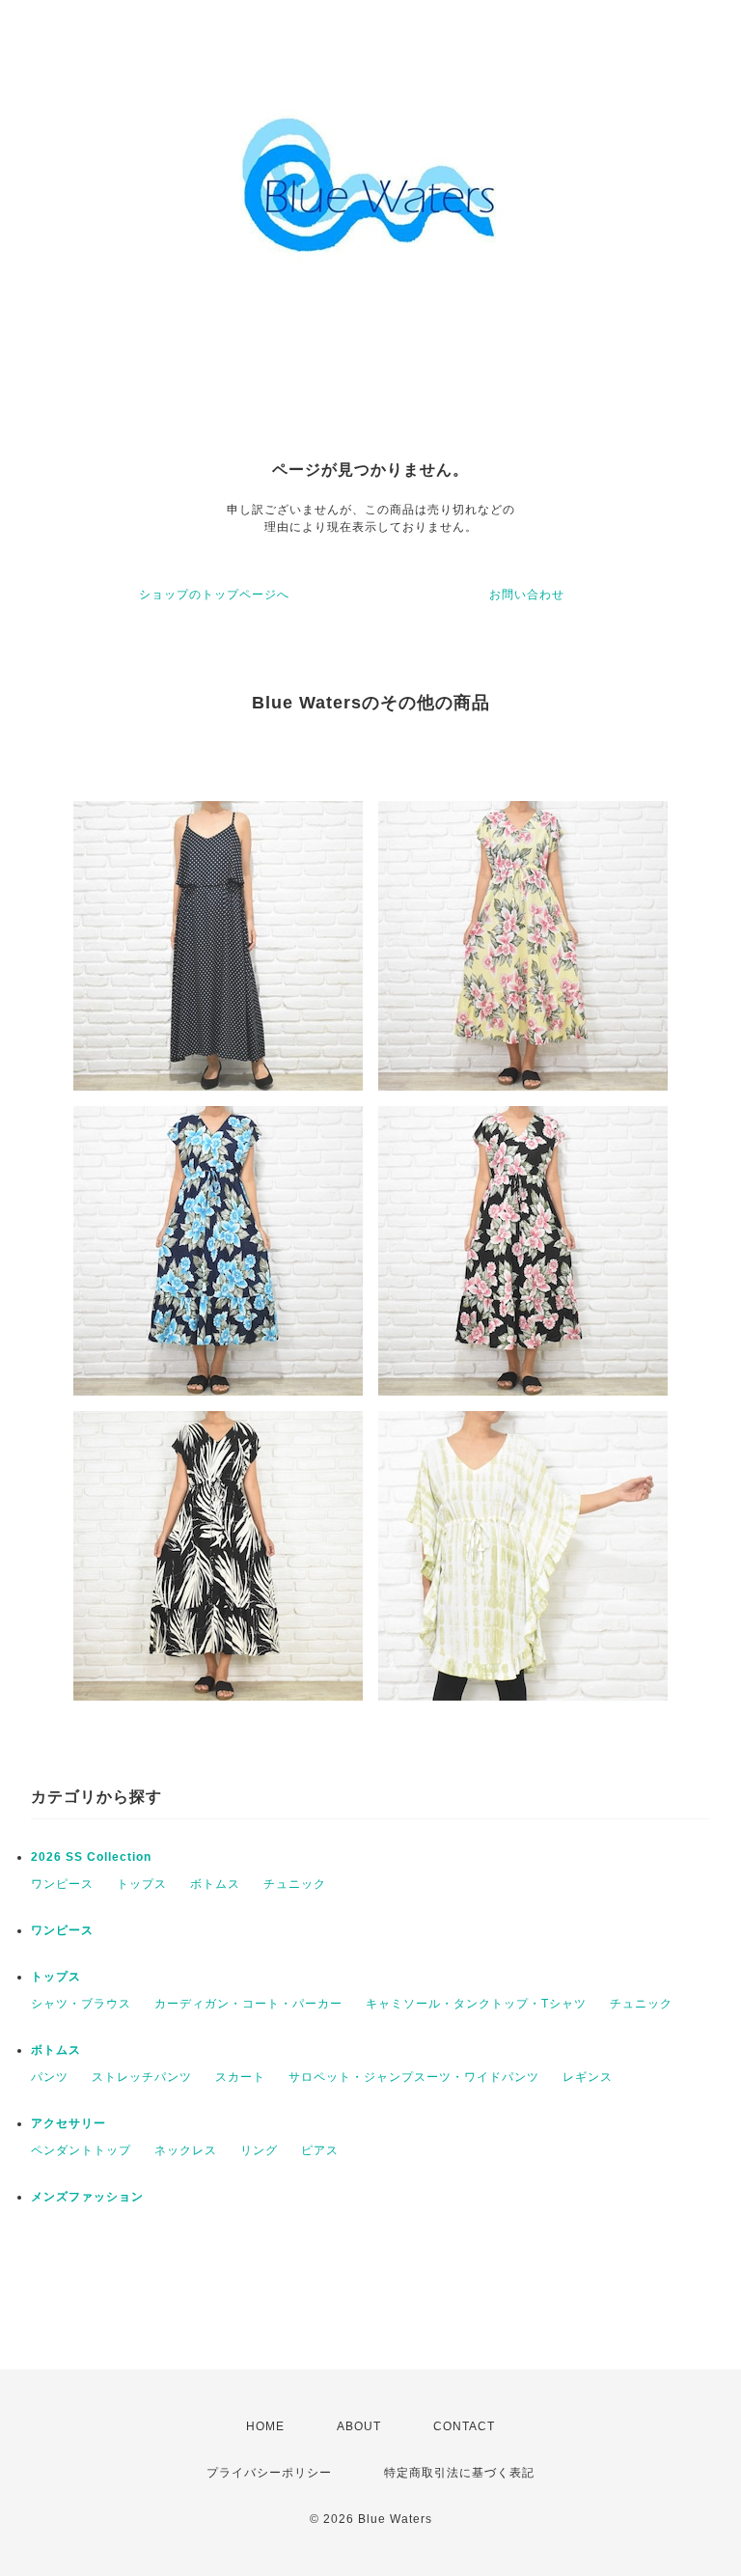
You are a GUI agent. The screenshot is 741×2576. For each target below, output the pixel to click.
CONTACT (464, 2426)
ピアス (320, 2150)
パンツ (50, 2077)
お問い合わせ (527, 595)
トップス (142, 1884)
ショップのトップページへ (214, 595)
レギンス (588, 2077)
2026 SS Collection (91, 1857)
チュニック (295, 1884)
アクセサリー (69, 2123)
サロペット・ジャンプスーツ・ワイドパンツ (414, 2077)
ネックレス (186, 2150)
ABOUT (359, 2426)
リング (259, 2150)
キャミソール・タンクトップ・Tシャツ (476, 2004)
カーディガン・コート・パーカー (248, 2004)
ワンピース (62, 1884)
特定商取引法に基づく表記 (459, 2473)
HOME (265, 2426)
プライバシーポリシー (269, 2473)
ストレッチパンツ (142, 2077)
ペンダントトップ (81, 2150)
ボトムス (215, 1884)
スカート (240, 2077)
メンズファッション (87, 2197)
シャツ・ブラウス (81, 2004)
